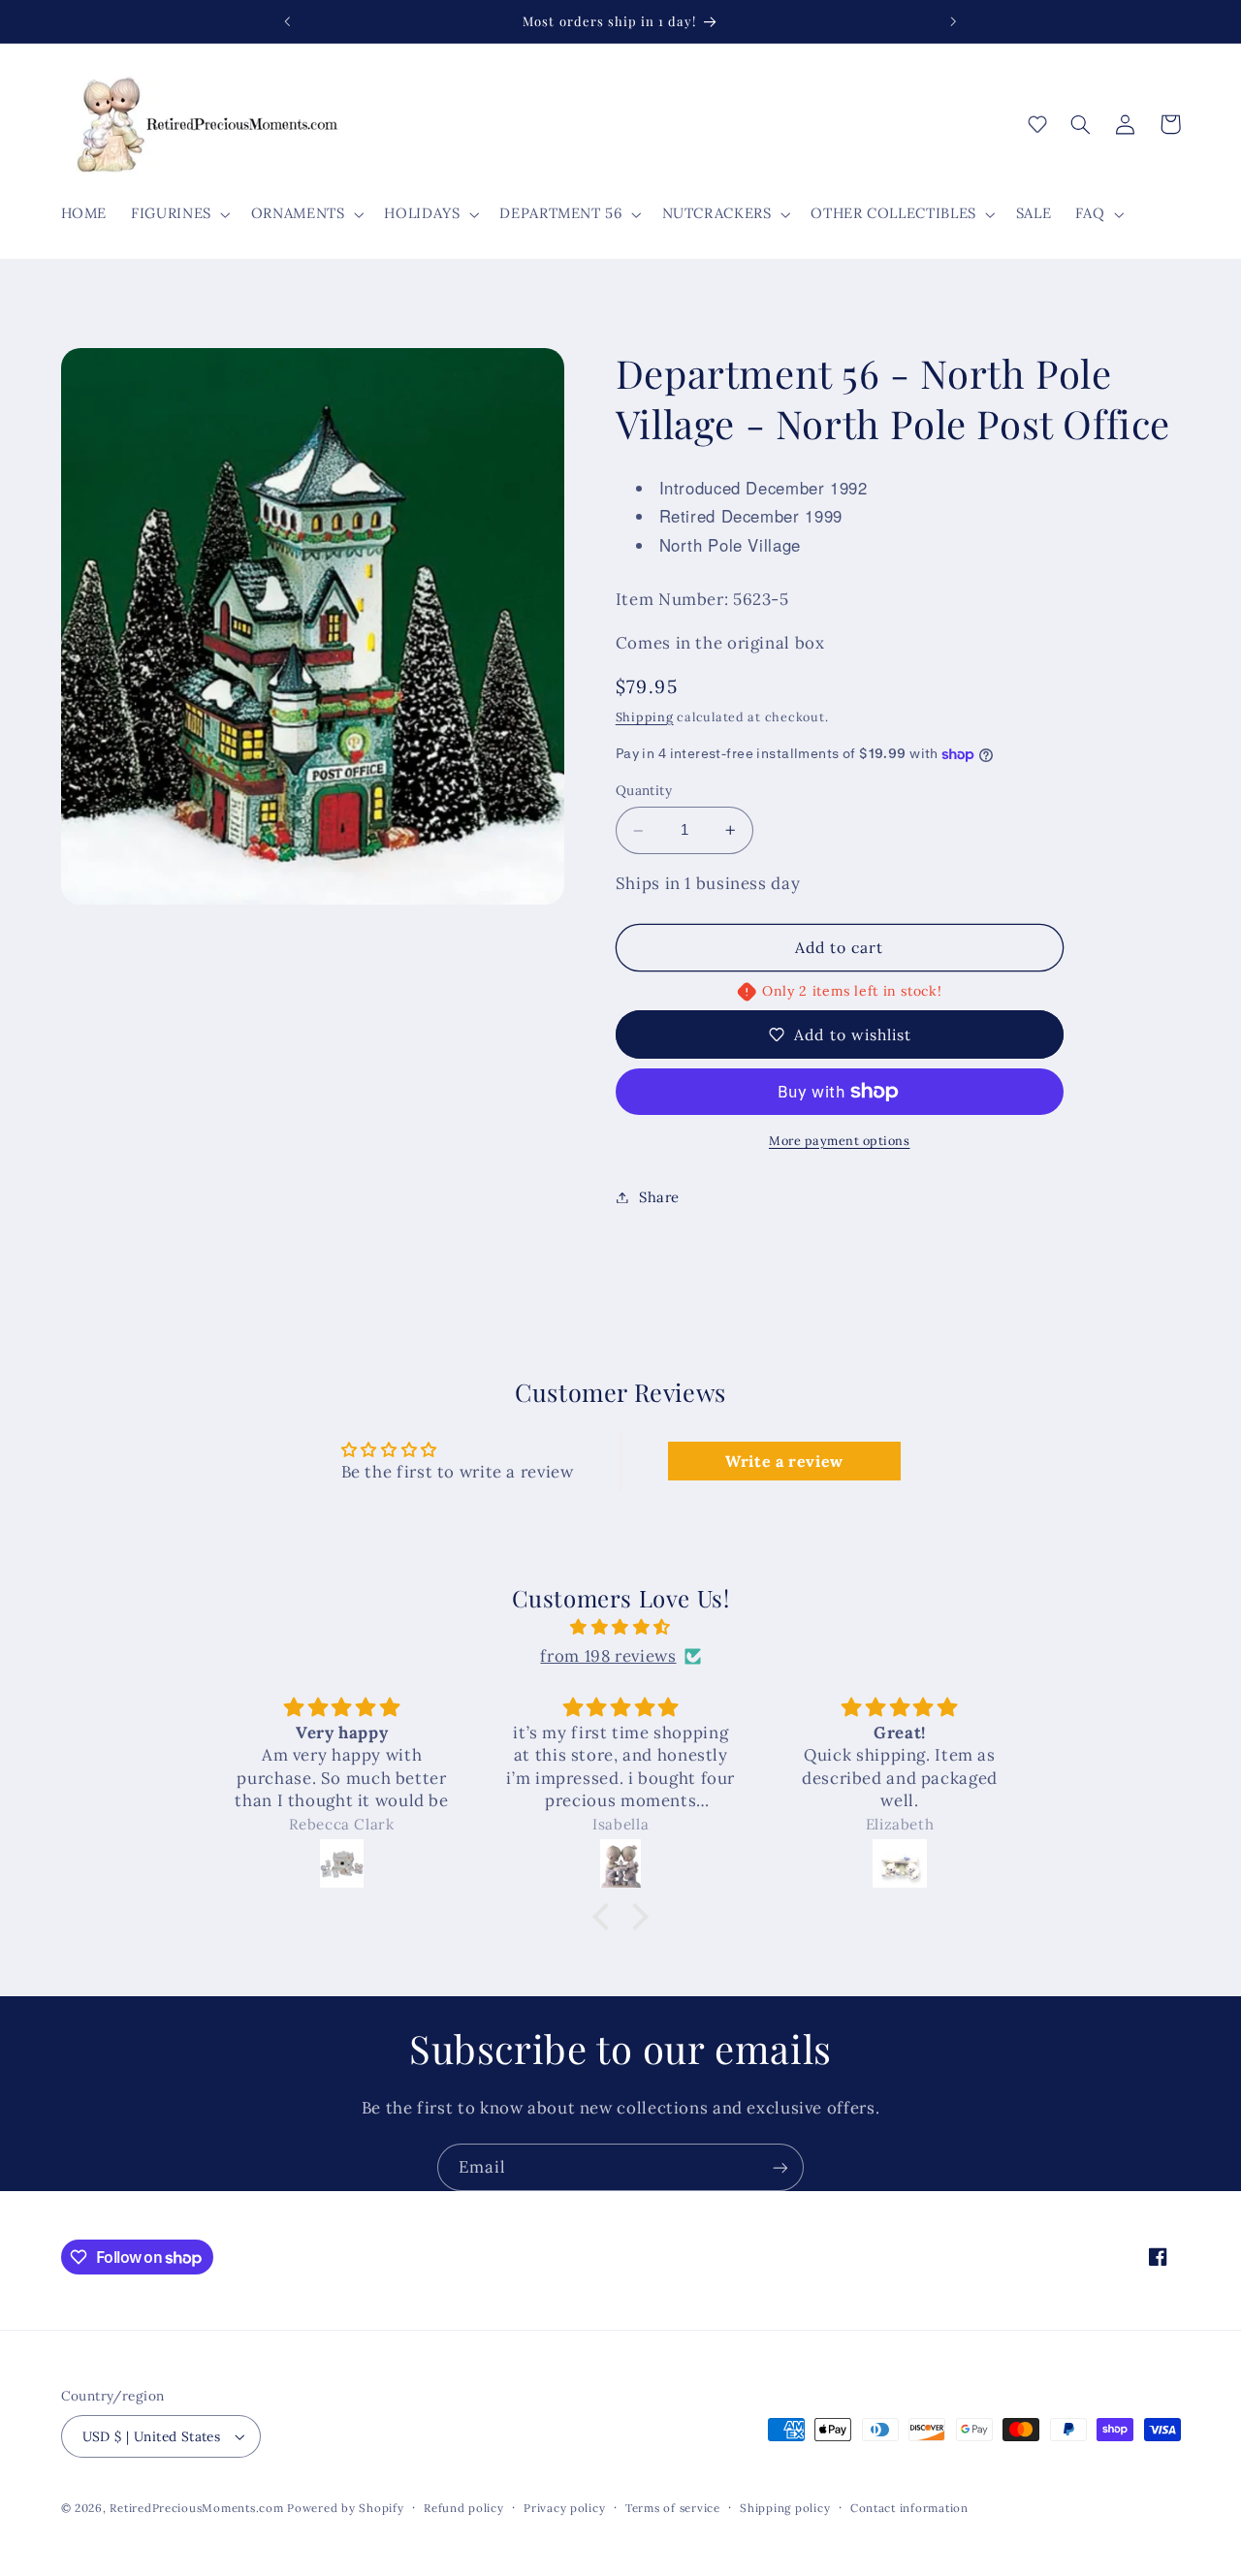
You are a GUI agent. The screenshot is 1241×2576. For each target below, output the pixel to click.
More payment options (840, 1140)
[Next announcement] (953, 21)
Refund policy (464, 2508)
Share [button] (659, 1197)
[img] (620, 1628)
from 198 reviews (608, 1656)
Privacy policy (564, 2508)
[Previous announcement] (288, 21)
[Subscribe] (780, 2167)
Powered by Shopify (345, 2508)
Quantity (644, 791)
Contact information (909, 2508)
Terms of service (673, 2508)
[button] (179, 214)
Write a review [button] (784, 1461)
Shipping (645, 716)
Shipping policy (785, 2508)
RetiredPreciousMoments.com (196, 2508)
